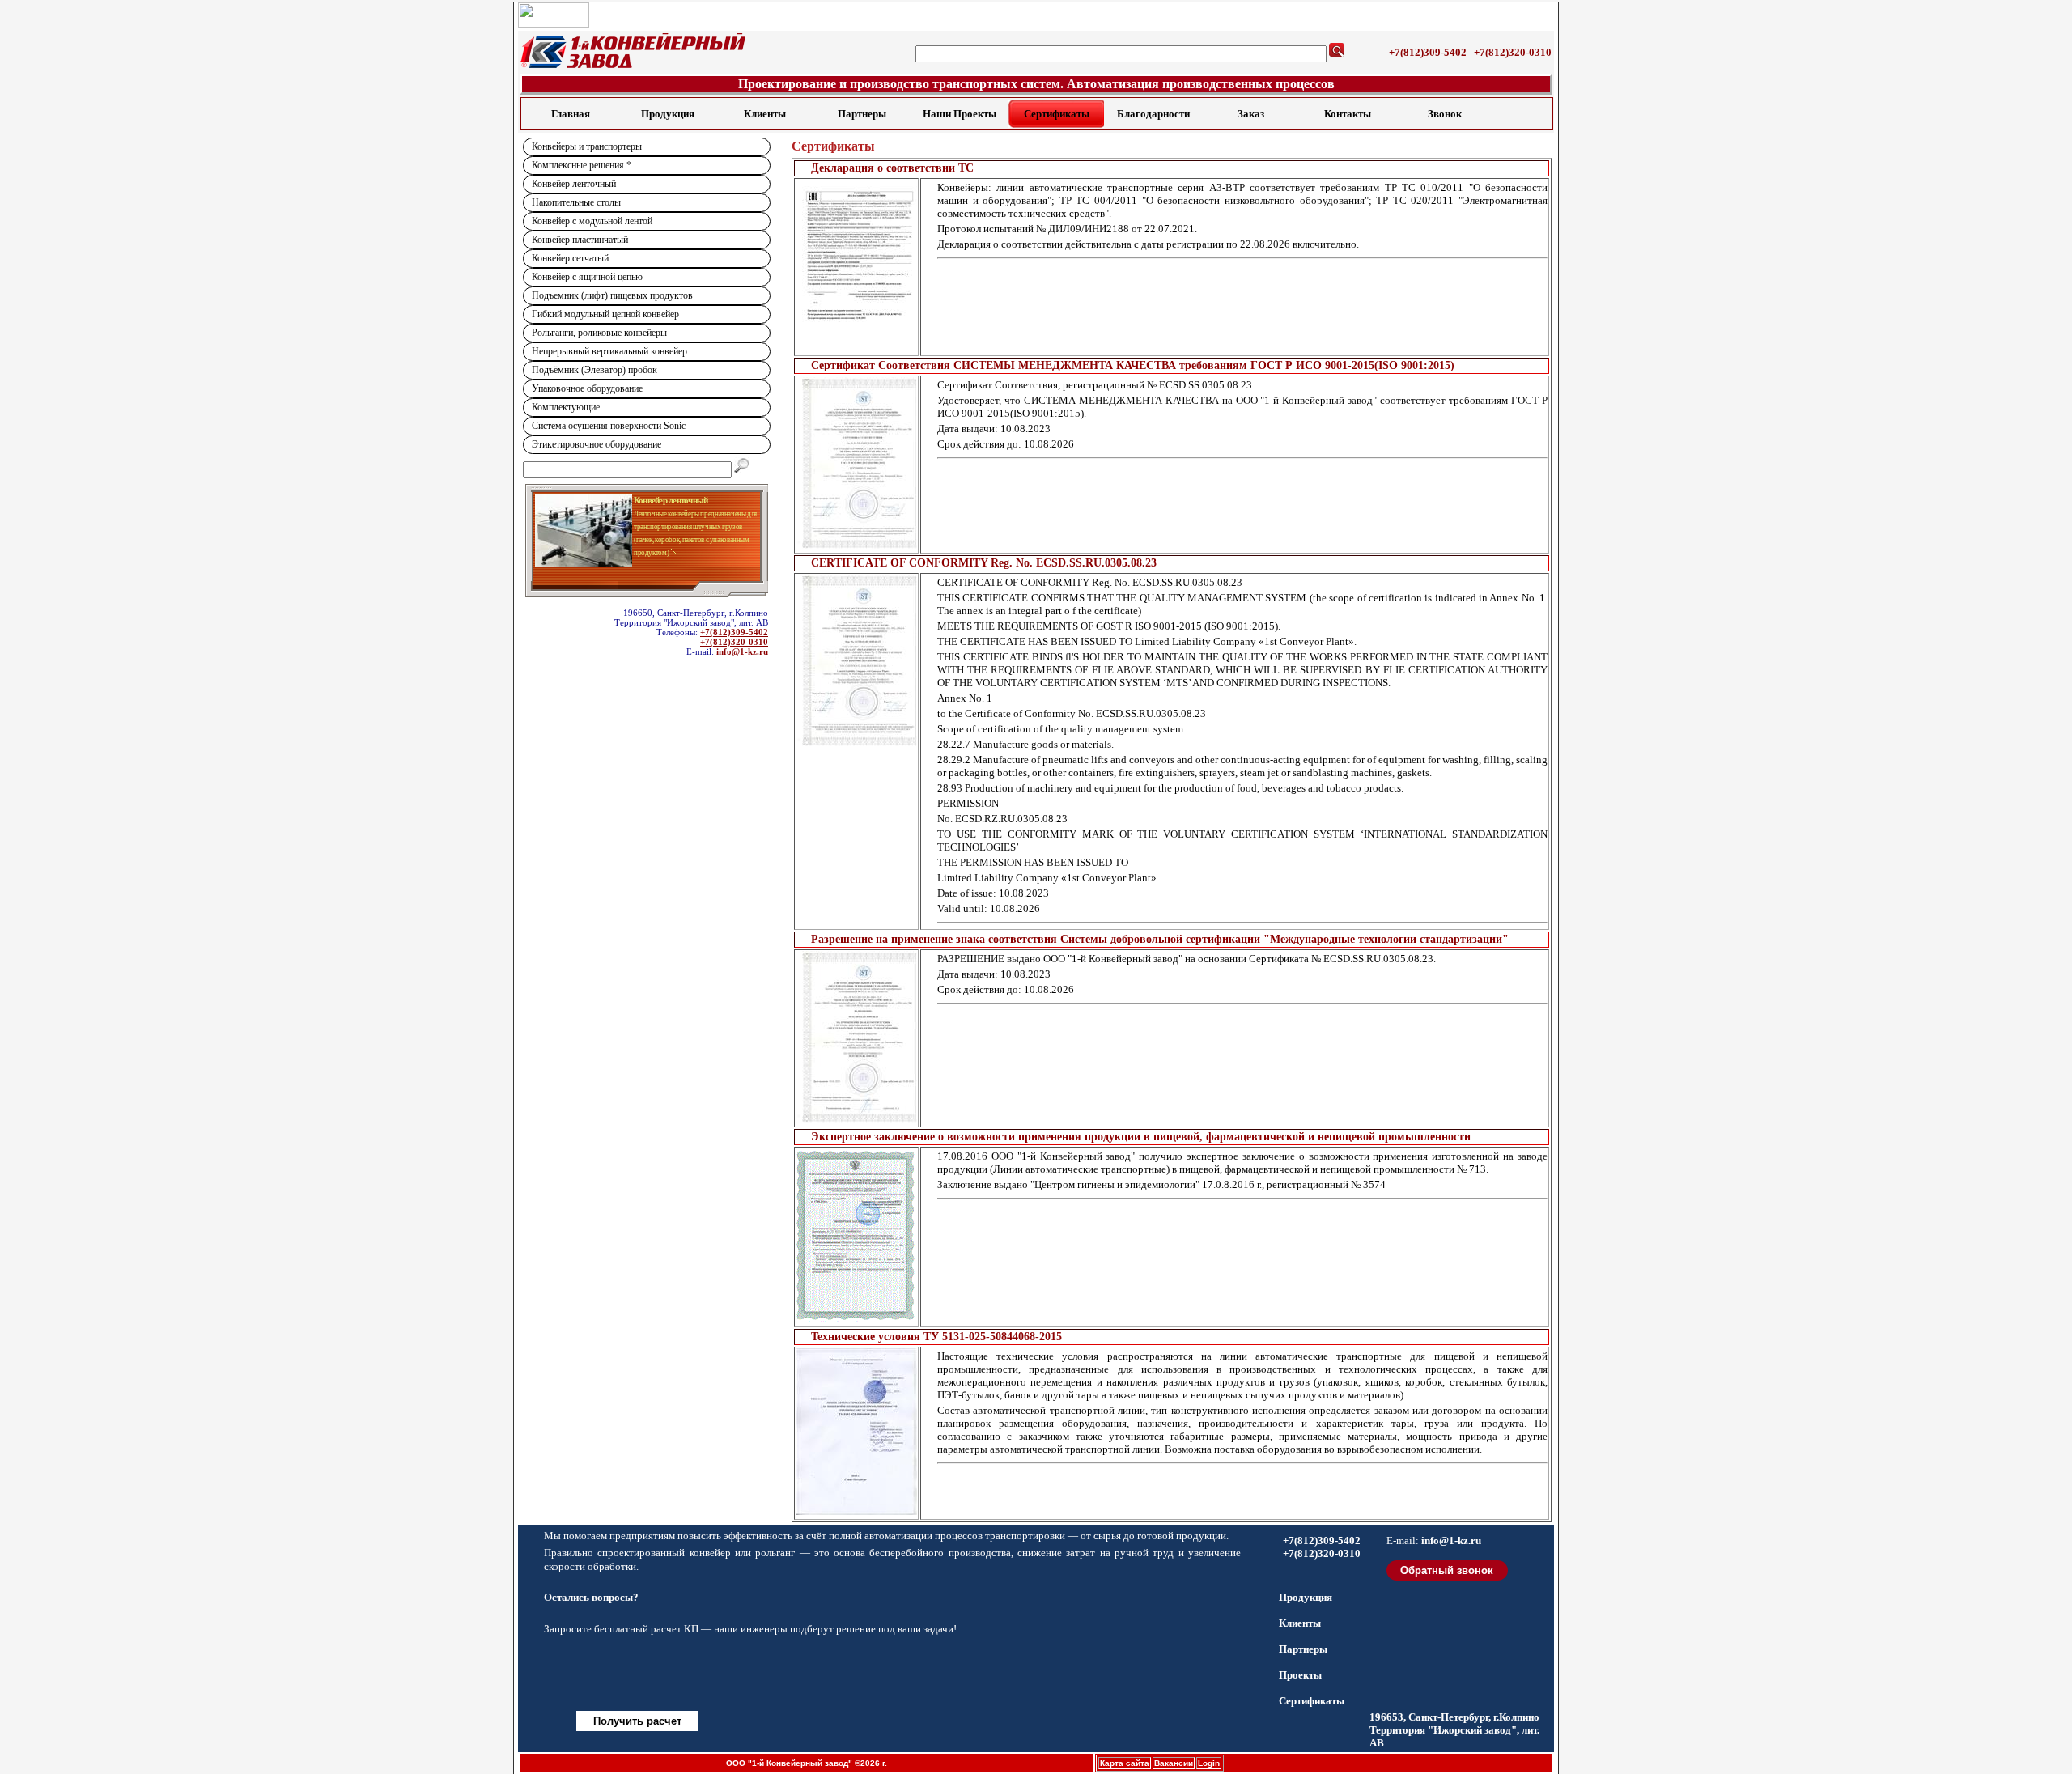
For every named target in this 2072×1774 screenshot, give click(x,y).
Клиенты (765, 114)
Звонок (1445, 114)
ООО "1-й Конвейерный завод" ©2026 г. (807, 1763)
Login (1209, 1763)
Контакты (1348, 114)
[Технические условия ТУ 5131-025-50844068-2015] (856, 1432)
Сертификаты (1057, 114)
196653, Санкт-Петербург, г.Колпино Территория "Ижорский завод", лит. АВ (1454, 1730)
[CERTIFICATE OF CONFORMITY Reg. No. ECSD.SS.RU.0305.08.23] (856, 660)
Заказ (1251, 114)
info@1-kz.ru (742, 651)
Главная (571, 114)
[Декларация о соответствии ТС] (856, 265)
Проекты (1300, 1675)
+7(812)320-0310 (1513, 52)
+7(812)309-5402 (1428, 52)
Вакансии (1174, 1763)
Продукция (668, 114)
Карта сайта (1125, 1763)
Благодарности (1153, 114)
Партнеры (862, 114)
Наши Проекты (960, 114)
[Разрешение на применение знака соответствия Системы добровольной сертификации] (856, 1037)
